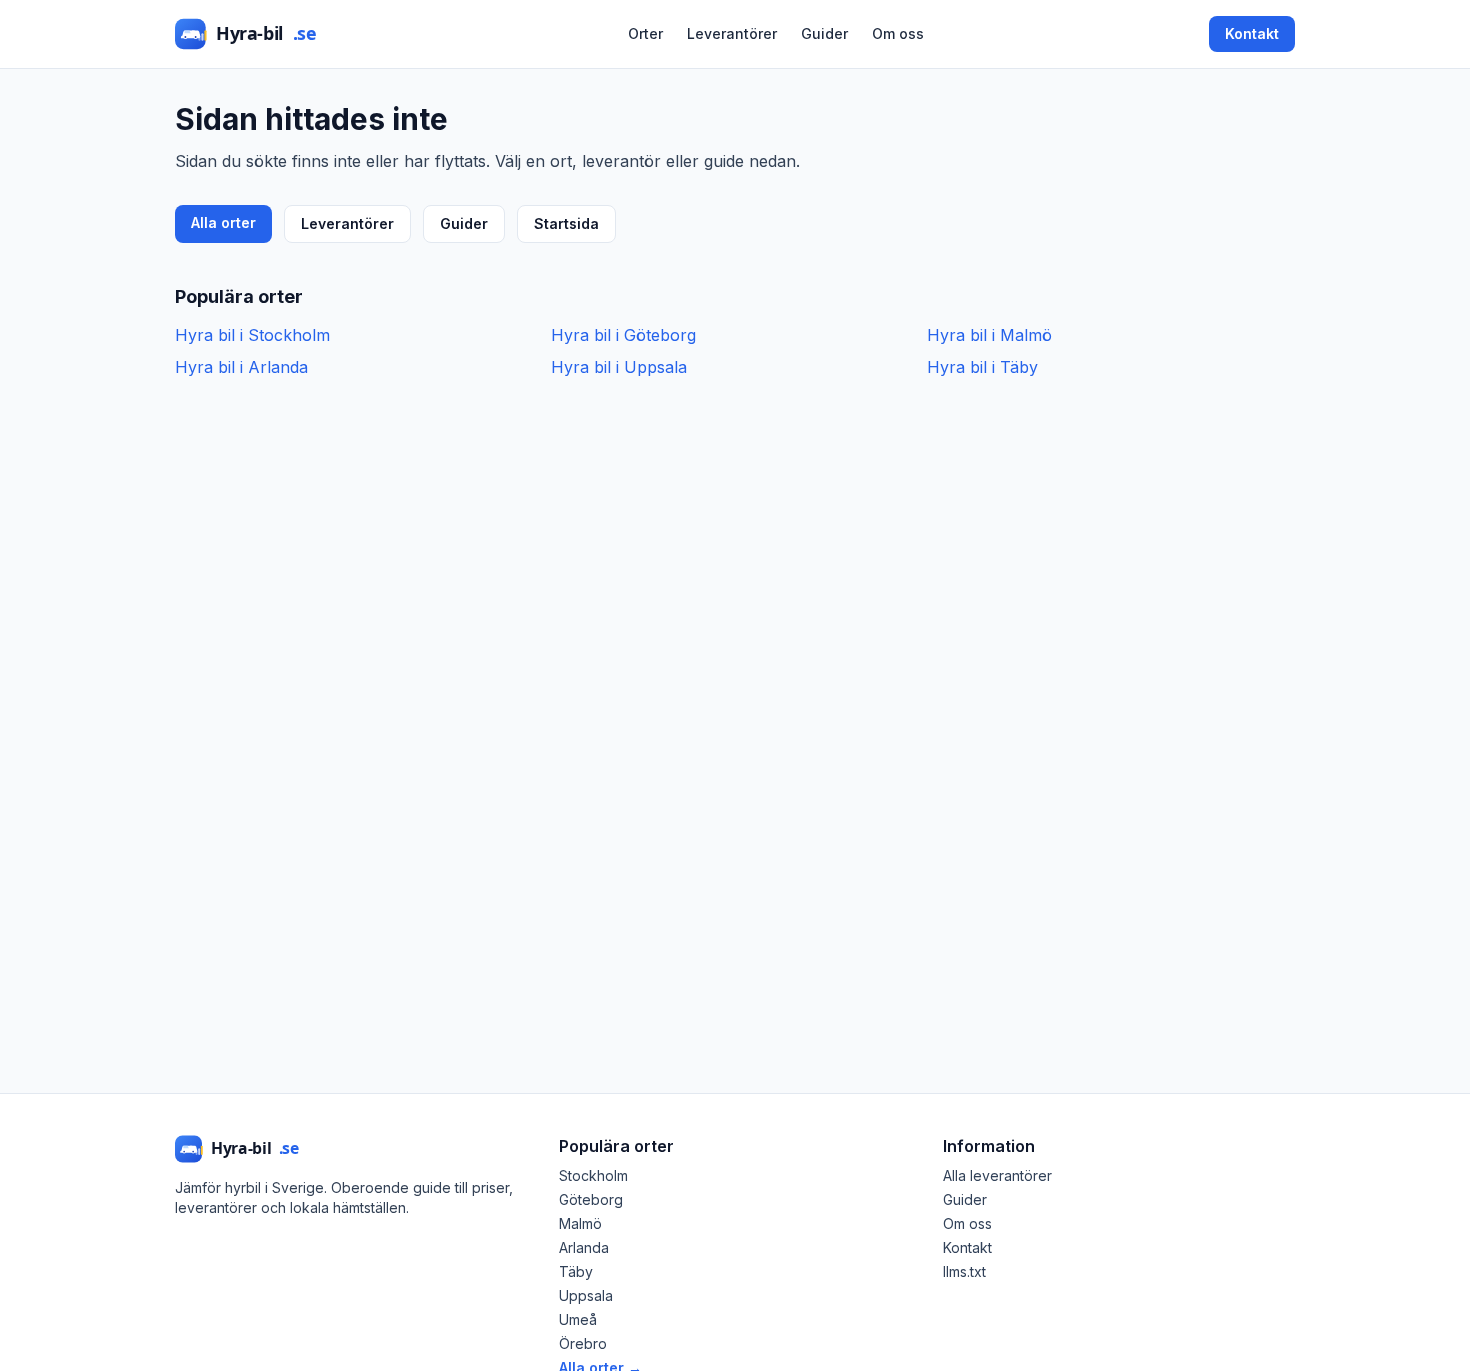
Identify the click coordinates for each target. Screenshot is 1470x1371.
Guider (824, 33)
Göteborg (591, 1199)
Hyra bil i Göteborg (623, 335)
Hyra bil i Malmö (989, 335)
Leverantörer (732, 33)
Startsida (566, 223)
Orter (645, 33)
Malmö (580, 1223)
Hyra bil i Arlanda (241, 367)
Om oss (898, 33)
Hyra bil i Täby (982, 367)
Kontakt (1252, 33)
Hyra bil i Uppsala (619, 367)
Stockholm (593, 1175)
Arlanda (584, 1247)
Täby (576, 1271)
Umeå (578, 1319)
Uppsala (586, 1295)
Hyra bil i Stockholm (252, 335)
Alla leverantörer (997, 1175)
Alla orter (223, 222)
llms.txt (964, 1271)
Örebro (583, 1343)
